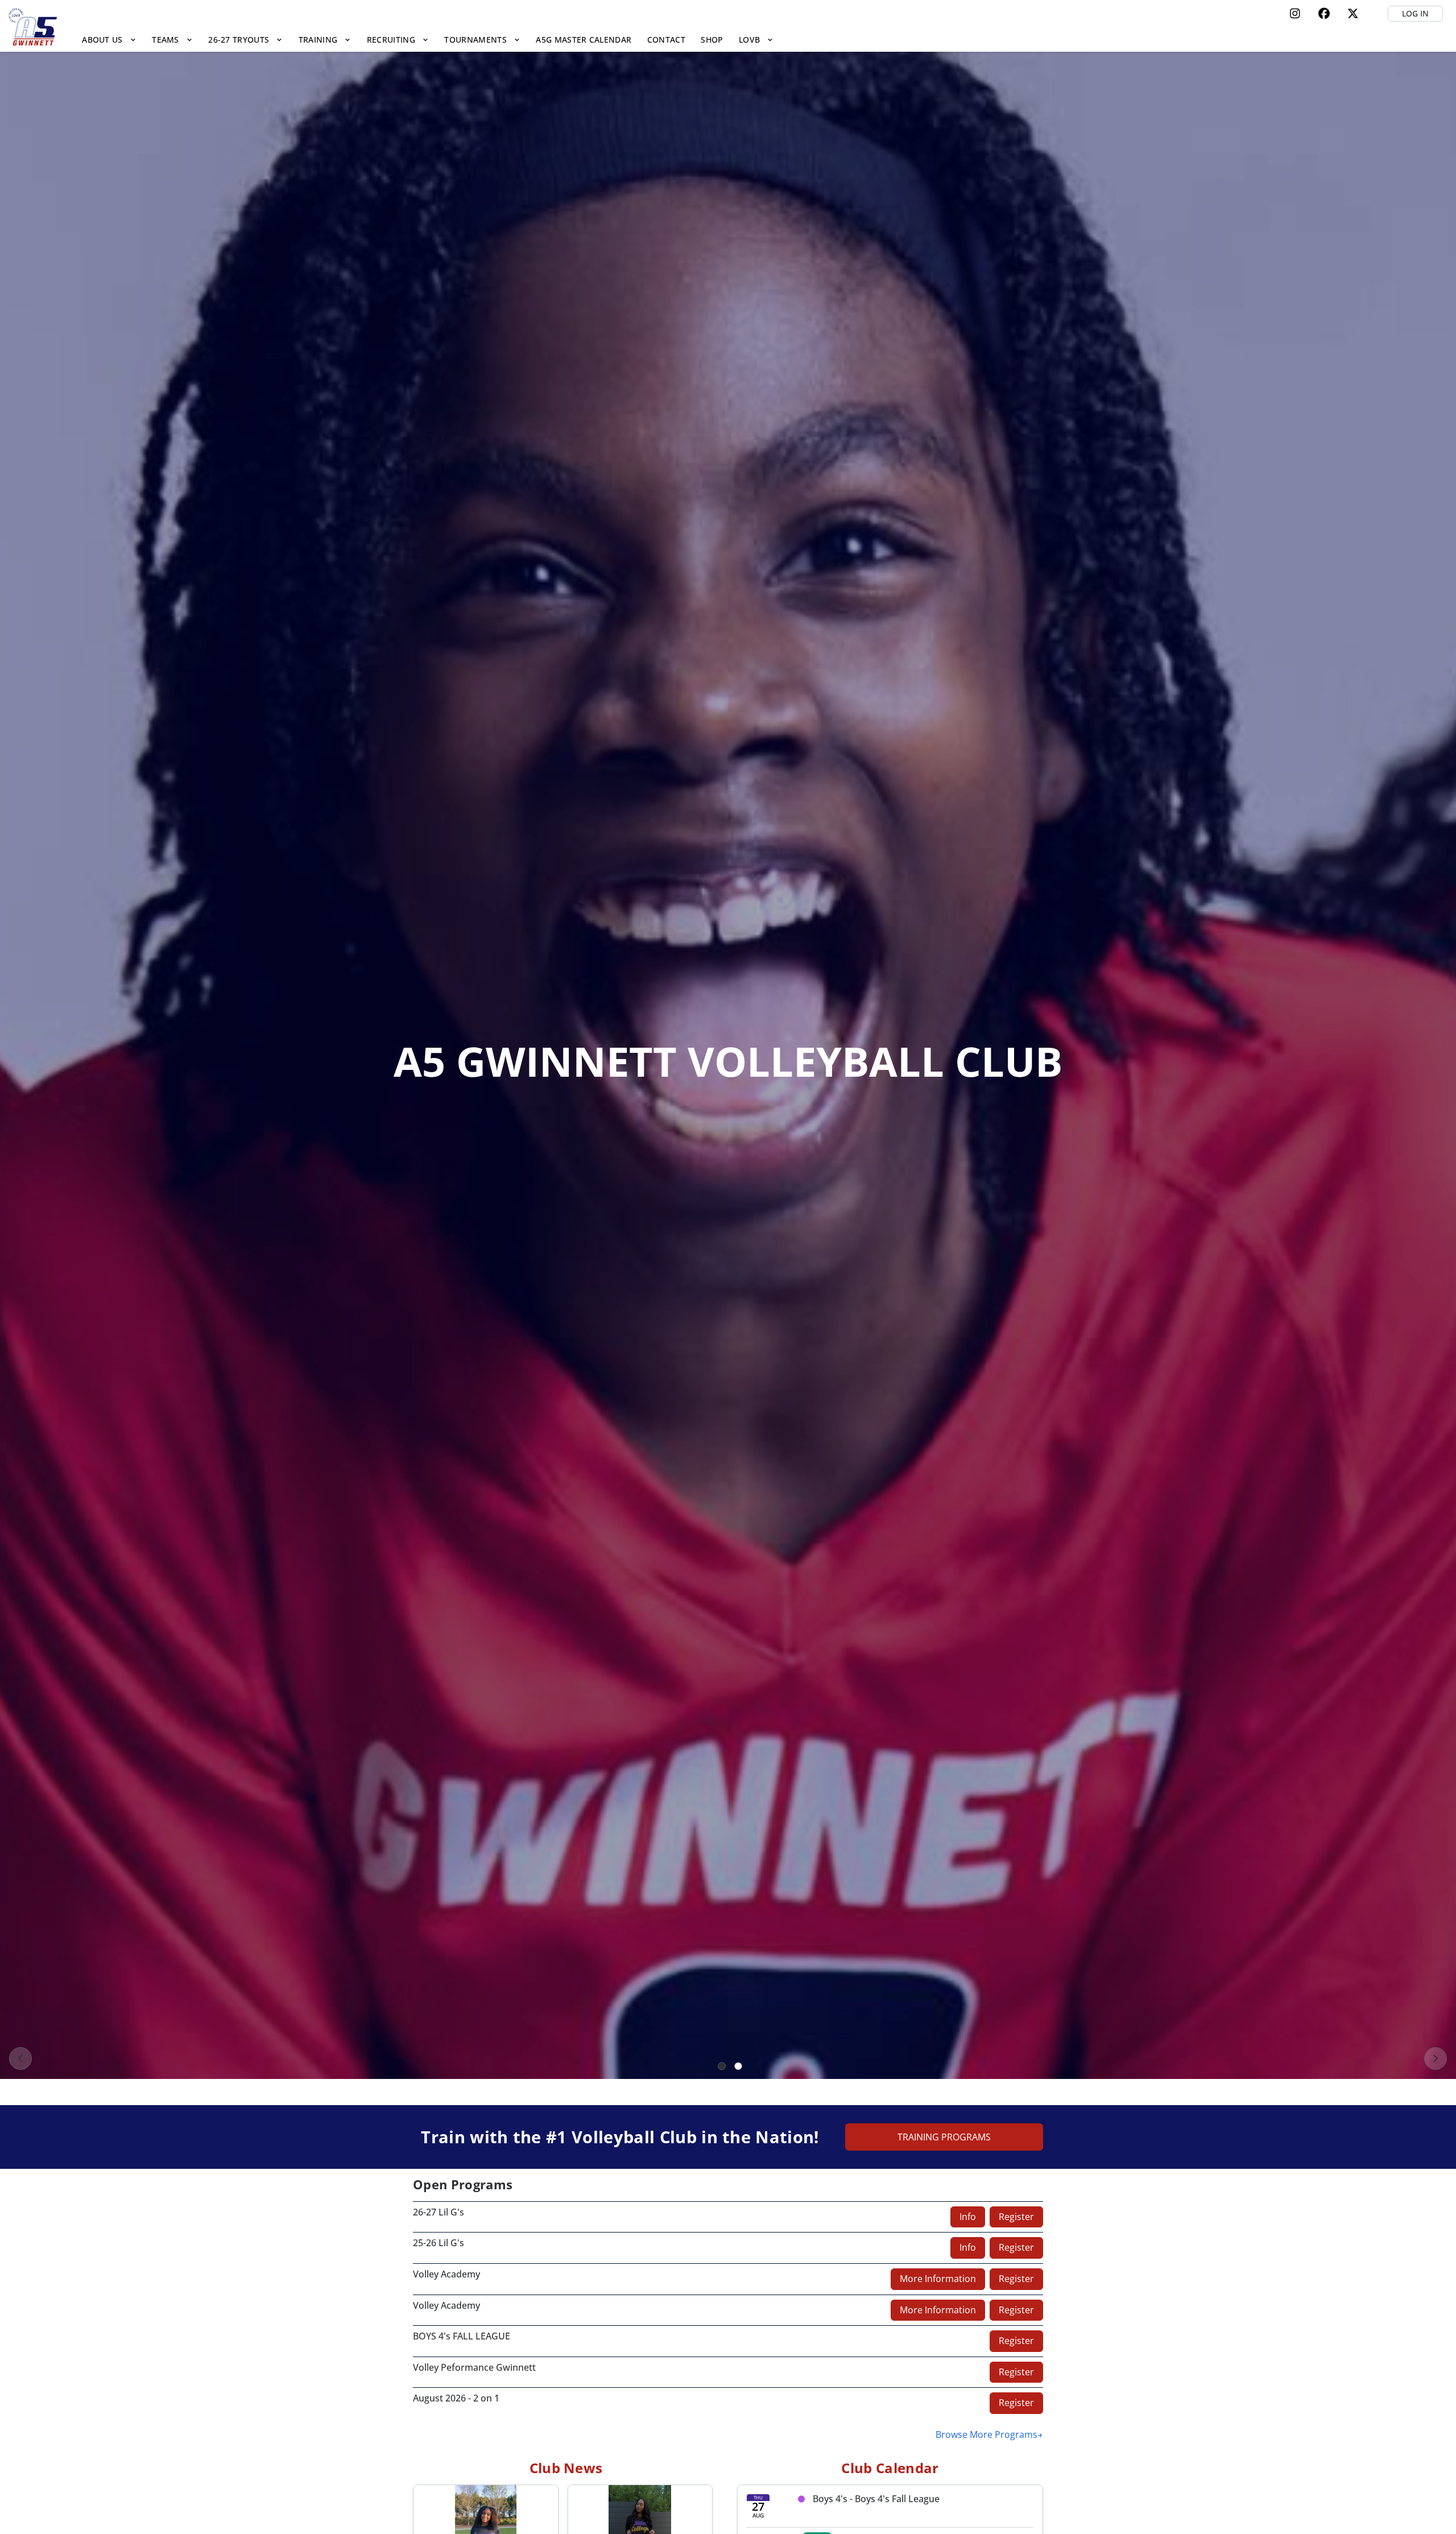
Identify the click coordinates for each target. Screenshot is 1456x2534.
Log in (1415, 13)
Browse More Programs (986, 2434)
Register (1016, 2217)
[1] (722, 2066)
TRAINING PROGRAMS (944, 2137)
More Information (938, 2279)
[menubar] (428, 40)
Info (968, 2217)
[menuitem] (109, 40)
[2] (738, 2066)
